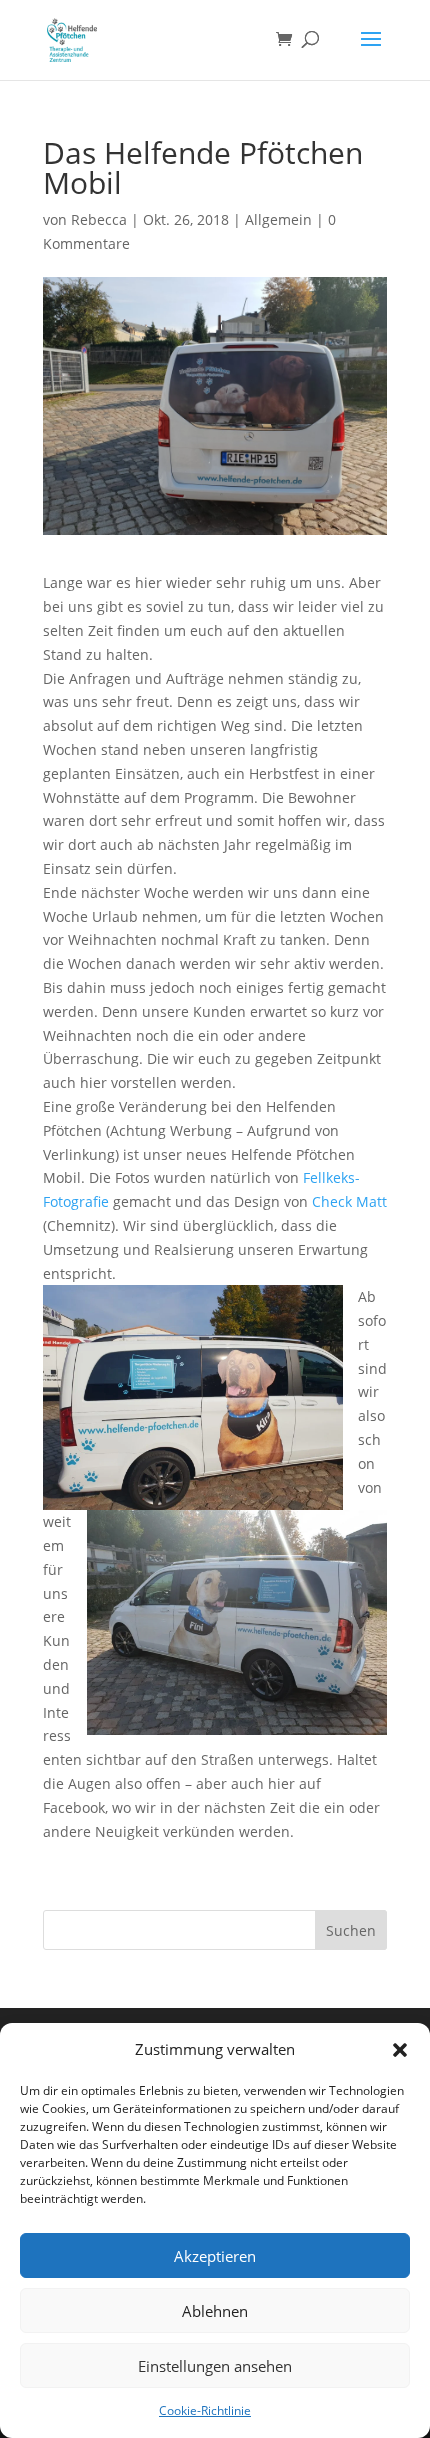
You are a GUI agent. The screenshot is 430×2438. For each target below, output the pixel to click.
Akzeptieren (215, 2256)
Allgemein (278, 219)
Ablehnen (215, 2311)
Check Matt (349, 1201)
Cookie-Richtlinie (205, 2410)
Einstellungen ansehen (215, 2366)
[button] (400, 2050)
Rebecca (99, 219)
